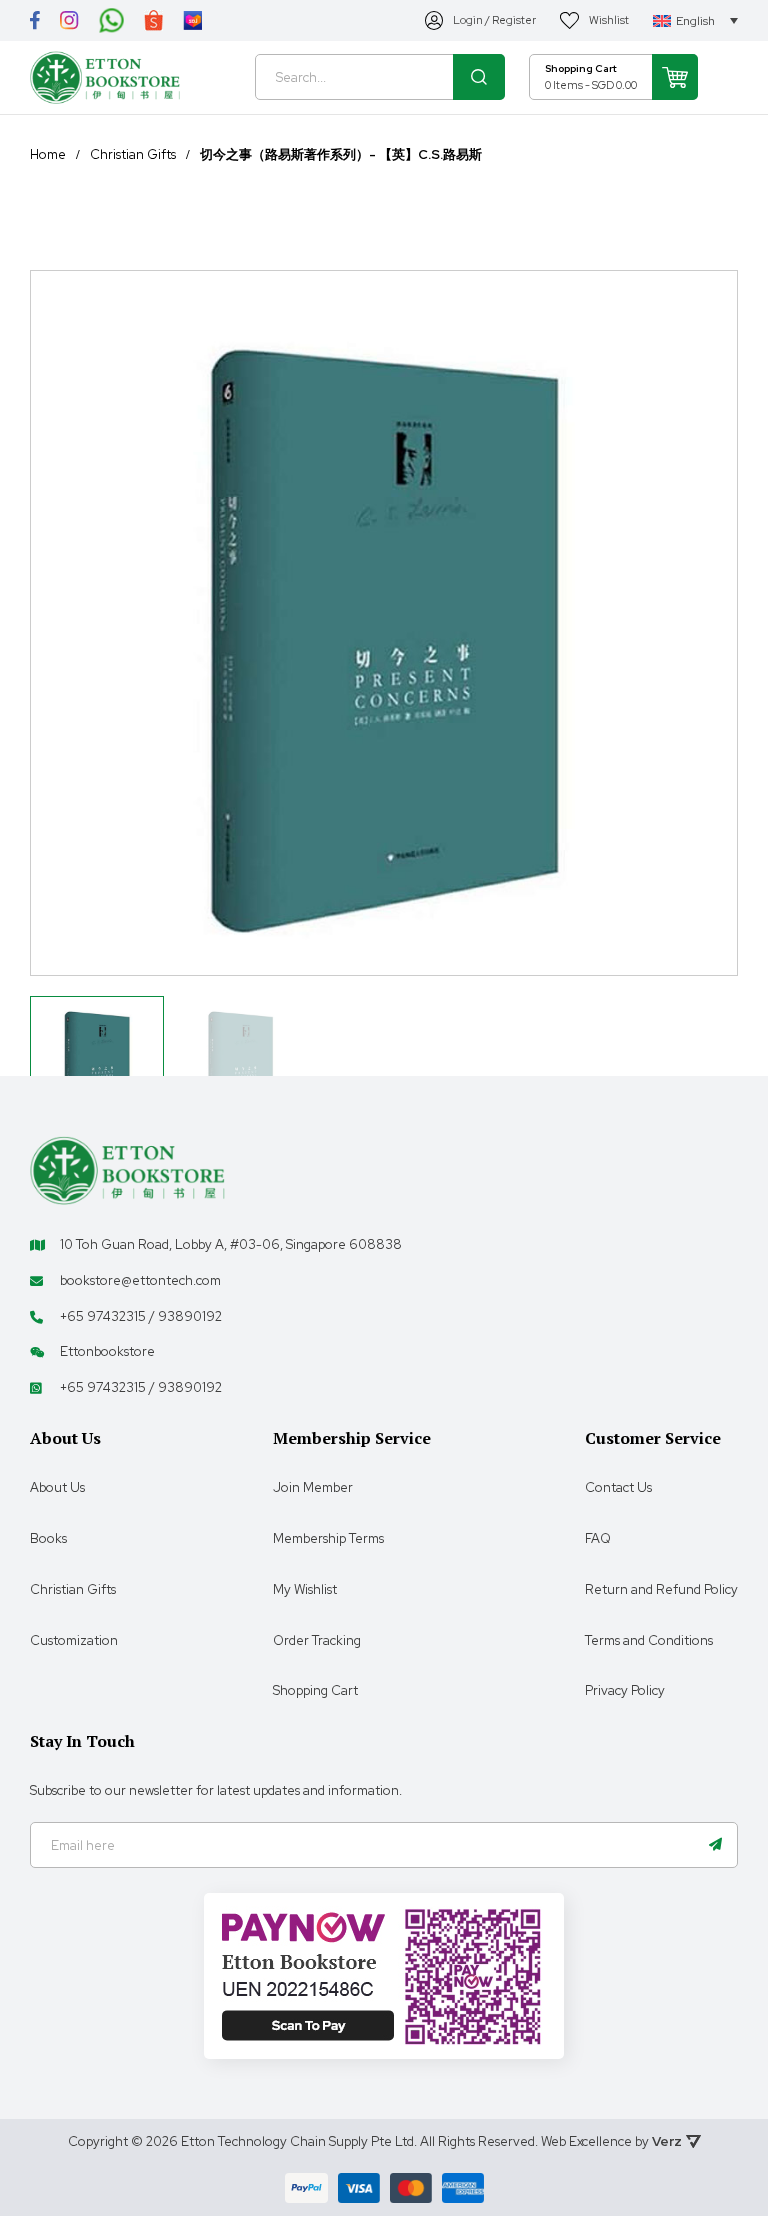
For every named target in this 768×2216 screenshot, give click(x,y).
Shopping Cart (315, 1690)
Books (48, 1538)
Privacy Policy (625, 1690)
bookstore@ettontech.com (140, 1280)
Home (48, 155)
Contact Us (618, 1487)
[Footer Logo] (127, 1169)
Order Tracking (317, 1640)
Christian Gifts (133, 155)
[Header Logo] (105, 77)
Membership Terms (328, 1538)
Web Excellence (586, 2141)
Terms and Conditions (649, 1640)
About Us (57, 1487)
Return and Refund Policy (661, 1589)
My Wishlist (305, 1589)
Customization (74, 1640)
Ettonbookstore (107, 1351)
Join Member (313, 1487)
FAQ (598, 1538)
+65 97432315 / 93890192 (141, 1316)
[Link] (35, 20)
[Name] (715, 1845)
